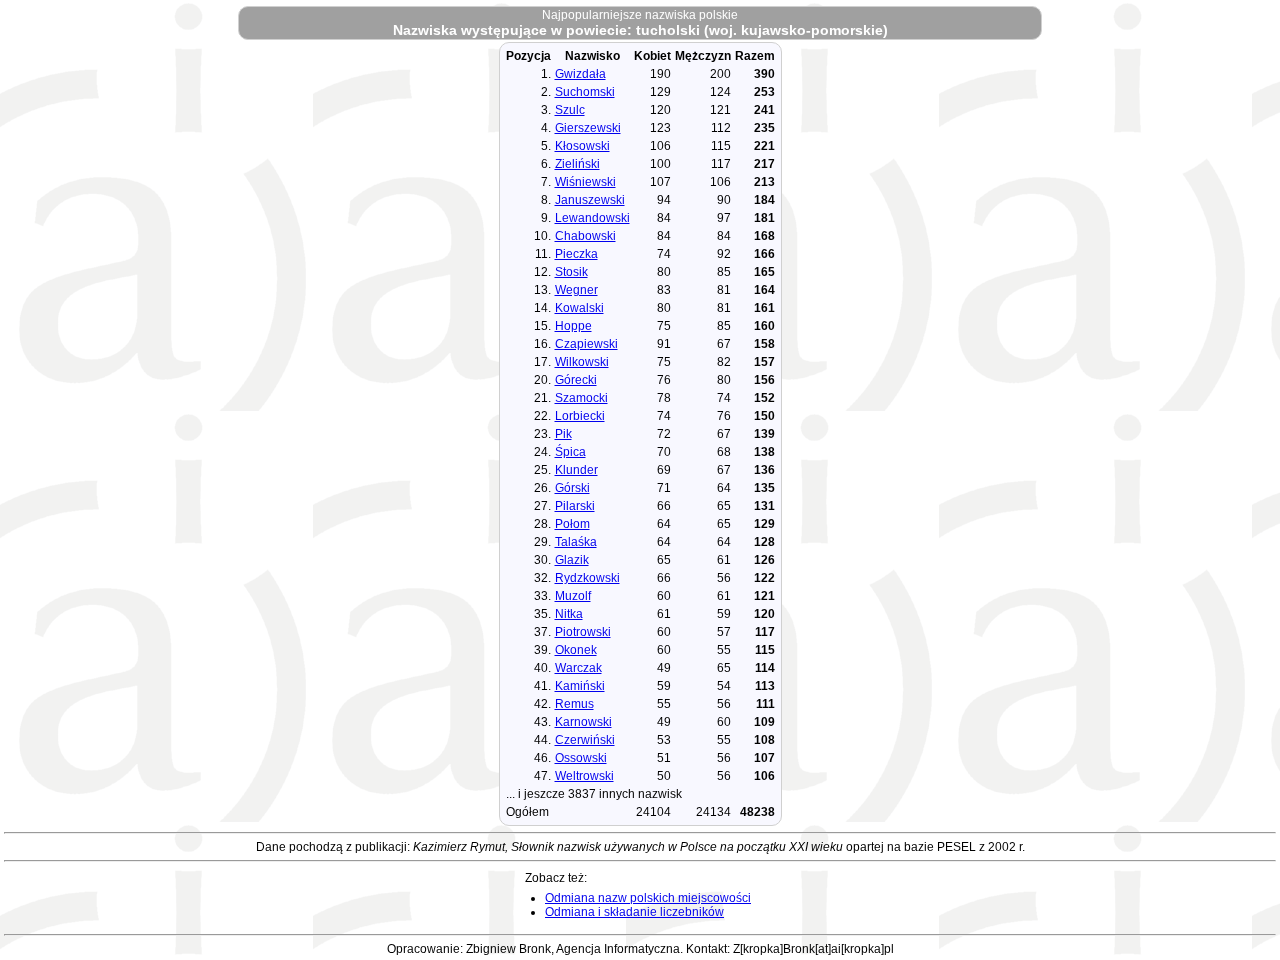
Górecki (576, 380)
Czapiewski (586, 344)
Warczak (578, 668)
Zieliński (577, 164)
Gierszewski (588, 128)
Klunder (576, 470)
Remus (574, 704)
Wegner (576, 290)
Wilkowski (582, 362)
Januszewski (590, 200)
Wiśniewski (585, 182)
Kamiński (580, 686)
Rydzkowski (587, 578)
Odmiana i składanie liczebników (634, 912)
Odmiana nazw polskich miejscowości (648, 898)
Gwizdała (580, 74)
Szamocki (581, 398)
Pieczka (576, 254)
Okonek (576, 650)
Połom (572, 524)
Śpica (570, 452)
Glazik (572, 560)
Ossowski (581, 758)
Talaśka (576, 542)
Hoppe (573, 326)
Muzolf (573, 596)
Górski (572, 488)
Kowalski (579, 308)
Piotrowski (583, 632)
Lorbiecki (580, 416)
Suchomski (585, 92)
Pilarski (575, 506)
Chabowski (585, 236)
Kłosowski (582, 146)
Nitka (569, 614)
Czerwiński (585, 740)
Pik (563, 434)
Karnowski (583, 722)
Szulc (570, 110)
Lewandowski (592, 218)
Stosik (571, 272)
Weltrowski (584, 776)
